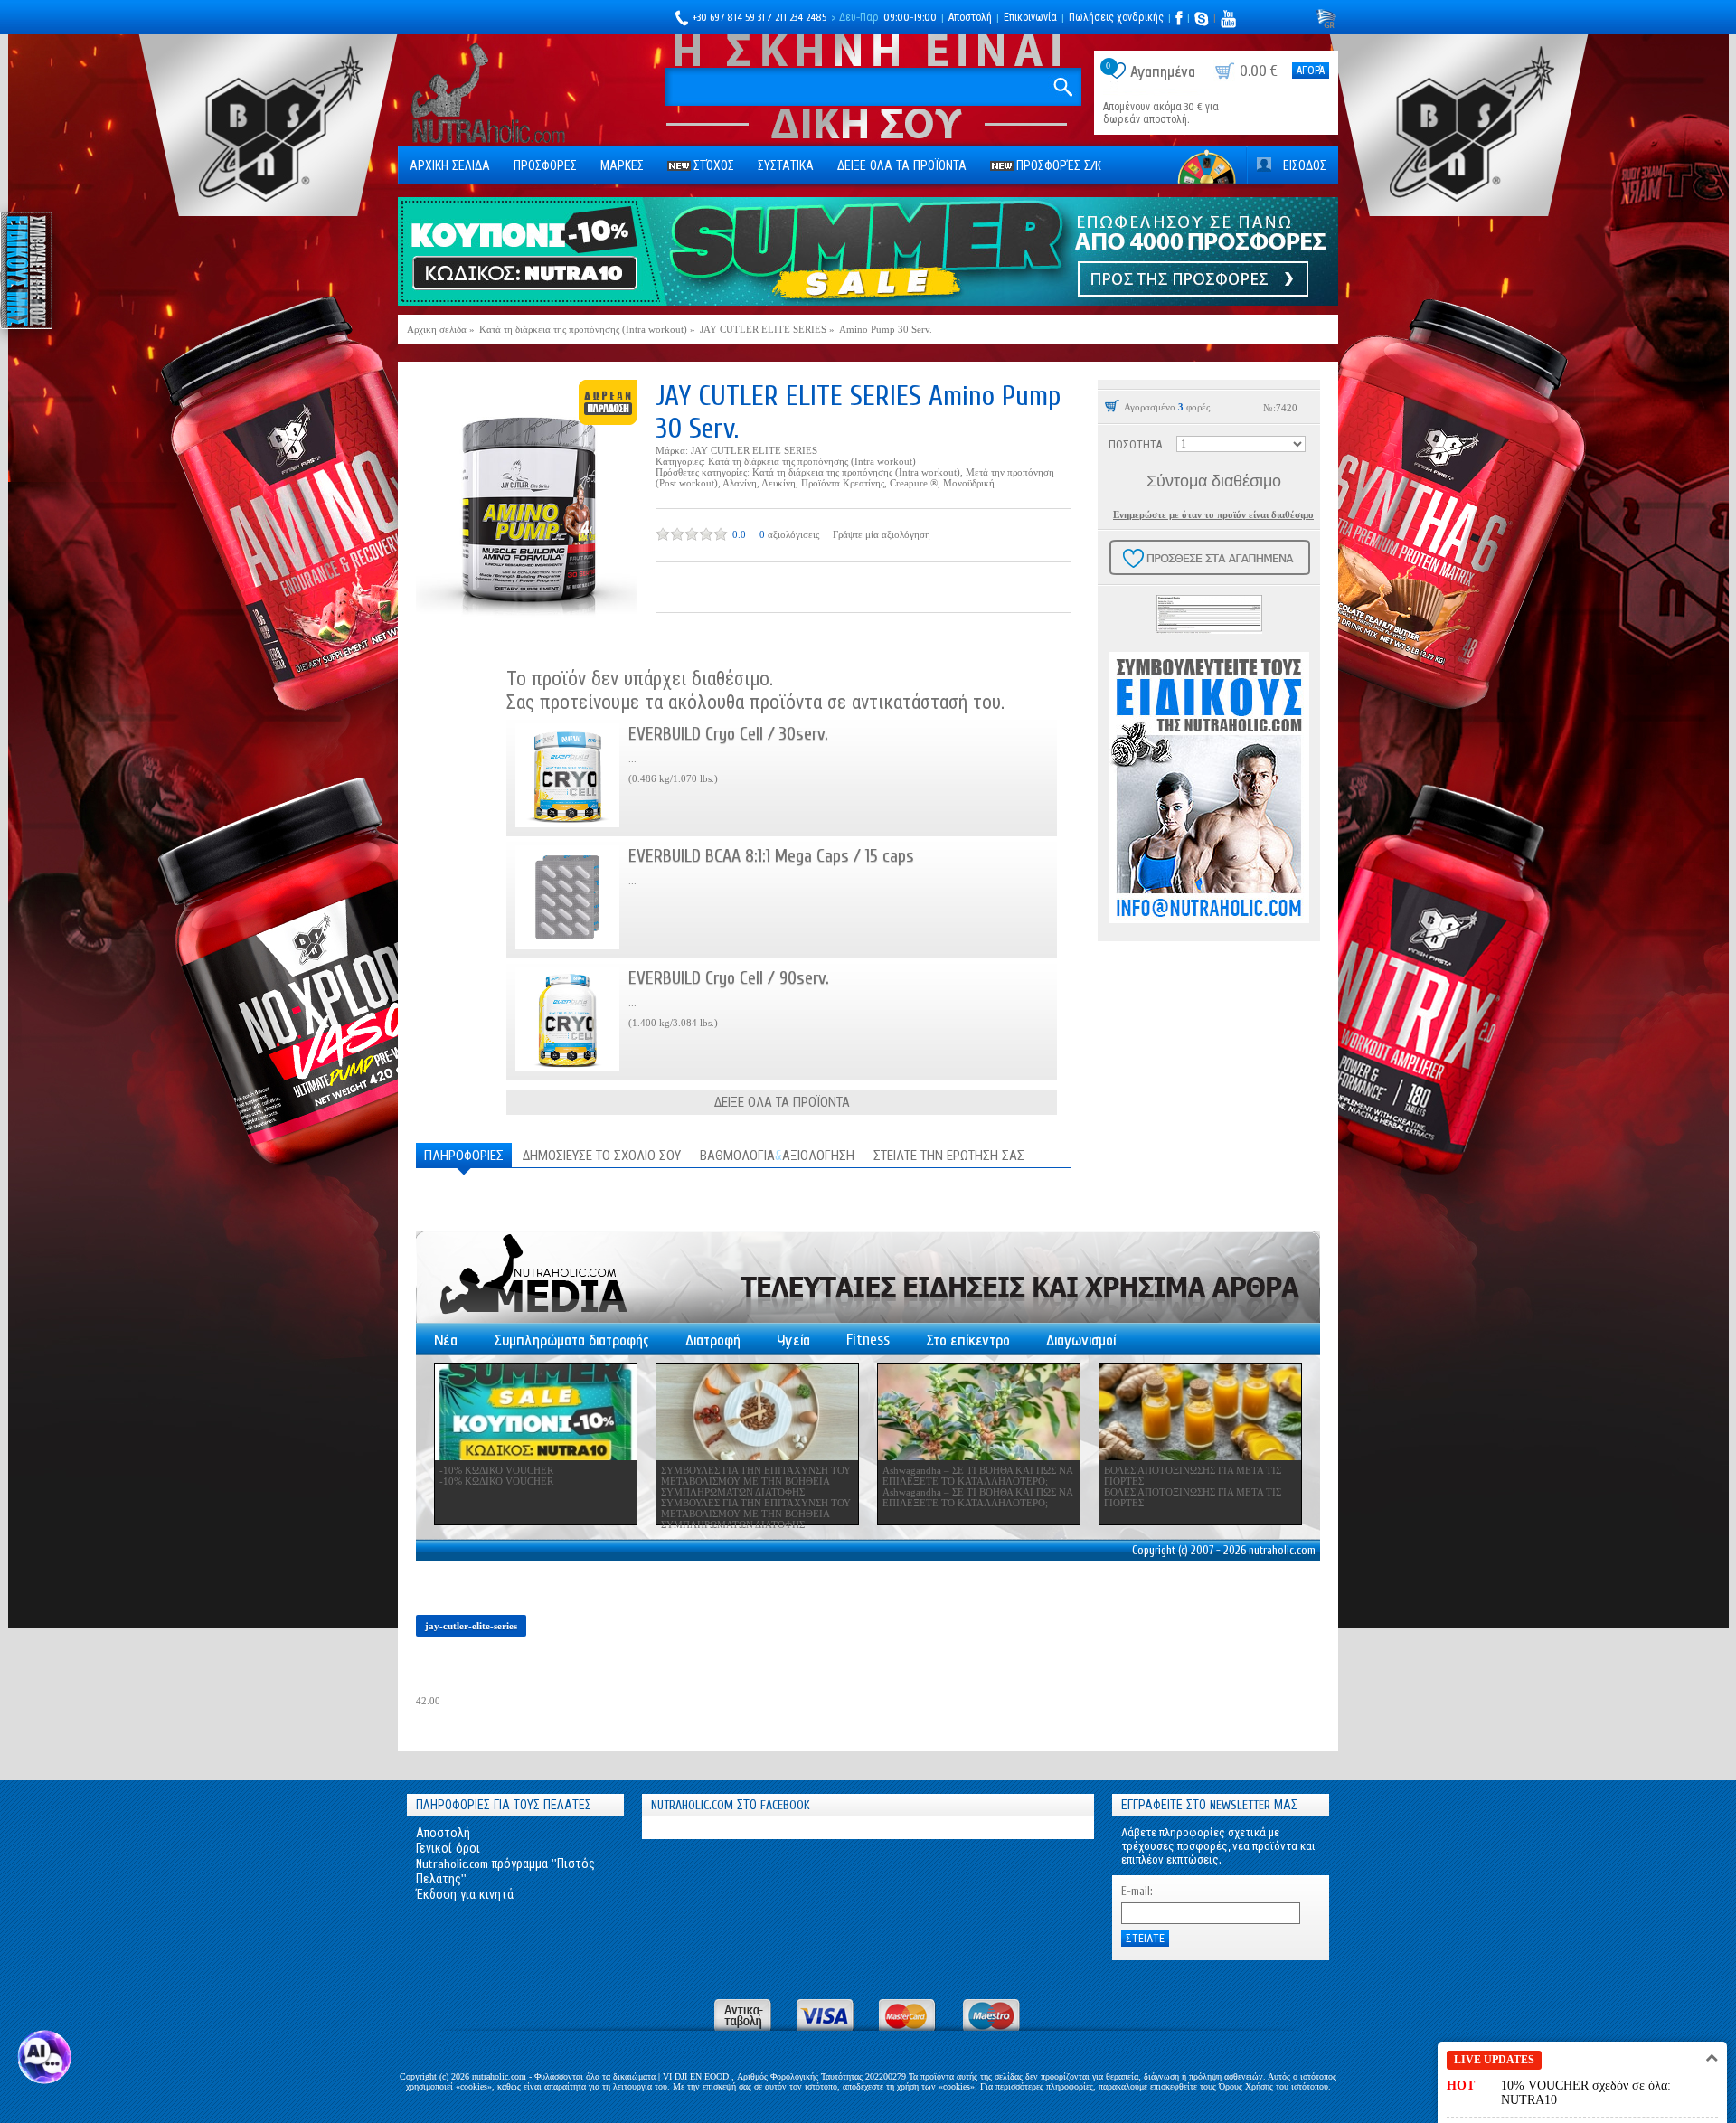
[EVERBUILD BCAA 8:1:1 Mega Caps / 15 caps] (567, 897)
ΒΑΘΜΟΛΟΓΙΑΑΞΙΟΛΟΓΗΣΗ (777, 1156)
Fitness (868, 1340)
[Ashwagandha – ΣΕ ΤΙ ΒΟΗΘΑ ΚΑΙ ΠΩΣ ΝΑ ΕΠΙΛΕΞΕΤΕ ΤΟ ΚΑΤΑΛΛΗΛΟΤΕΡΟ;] (979, 1412)
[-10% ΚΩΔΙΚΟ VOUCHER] (536, 1412)
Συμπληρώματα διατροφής (571, 1340)
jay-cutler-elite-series (471, 1626)
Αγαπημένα (1163, 72)
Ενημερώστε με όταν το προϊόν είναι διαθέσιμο (1213, 514)
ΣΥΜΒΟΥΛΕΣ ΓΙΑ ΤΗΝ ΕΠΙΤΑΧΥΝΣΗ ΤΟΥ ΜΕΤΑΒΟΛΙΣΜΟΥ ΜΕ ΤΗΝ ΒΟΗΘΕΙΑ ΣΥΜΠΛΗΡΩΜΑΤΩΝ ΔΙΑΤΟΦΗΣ (756, 1481)
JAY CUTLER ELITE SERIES (754, 450)
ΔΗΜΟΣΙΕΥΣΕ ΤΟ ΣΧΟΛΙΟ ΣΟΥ (602, 1156)
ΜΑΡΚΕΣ (622, 166)
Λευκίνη (778, 483)
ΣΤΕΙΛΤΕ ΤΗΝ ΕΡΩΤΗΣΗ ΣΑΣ (949, 1156)
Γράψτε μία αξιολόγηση (882, 534)
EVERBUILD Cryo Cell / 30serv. (728, 734)
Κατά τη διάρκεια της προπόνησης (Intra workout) (812, 461)
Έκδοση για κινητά (465, 1895)
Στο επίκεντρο (968, 1340)
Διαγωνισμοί (1081, 1340)
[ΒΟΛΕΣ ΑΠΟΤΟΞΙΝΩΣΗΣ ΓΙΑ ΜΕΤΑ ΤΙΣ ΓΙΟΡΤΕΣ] (1200, 1412)
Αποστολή (970, 17)
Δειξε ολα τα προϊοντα (902, 166)
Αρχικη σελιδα (450, 166)
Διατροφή (713, 1340)
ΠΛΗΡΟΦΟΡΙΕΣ (464, 1156)
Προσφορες (545, 166)
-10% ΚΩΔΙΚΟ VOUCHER (496, 1470)
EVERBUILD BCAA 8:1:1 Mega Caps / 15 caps (771, 856)
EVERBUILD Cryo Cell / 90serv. (729, 978)
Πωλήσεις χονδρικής (1116, 17)
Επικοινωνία (1030, 17)
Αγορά (1311, 71)
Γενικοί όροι (448, 1849)
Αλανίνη (740, 483)
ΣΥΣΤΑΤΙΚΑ (786, 166)
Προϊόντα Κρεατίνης (843, 483)
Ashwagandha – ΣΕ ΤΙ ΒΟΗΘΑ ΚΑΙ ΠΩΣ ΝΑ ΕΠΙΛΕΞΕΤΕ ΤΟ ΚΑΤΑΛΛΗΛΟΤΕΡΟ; (977, 1476)
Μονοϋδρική (969, 483)
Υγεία (793, 1340)
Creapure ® (914, 483)
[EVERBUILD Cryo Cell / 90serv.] (567, 1019)
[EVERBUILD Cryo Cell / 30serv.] (567, 775)
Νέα (446, 1340)
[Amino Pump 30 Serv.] (527, 510)
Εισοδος (1305, 166)
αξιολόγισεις (793, 534)
